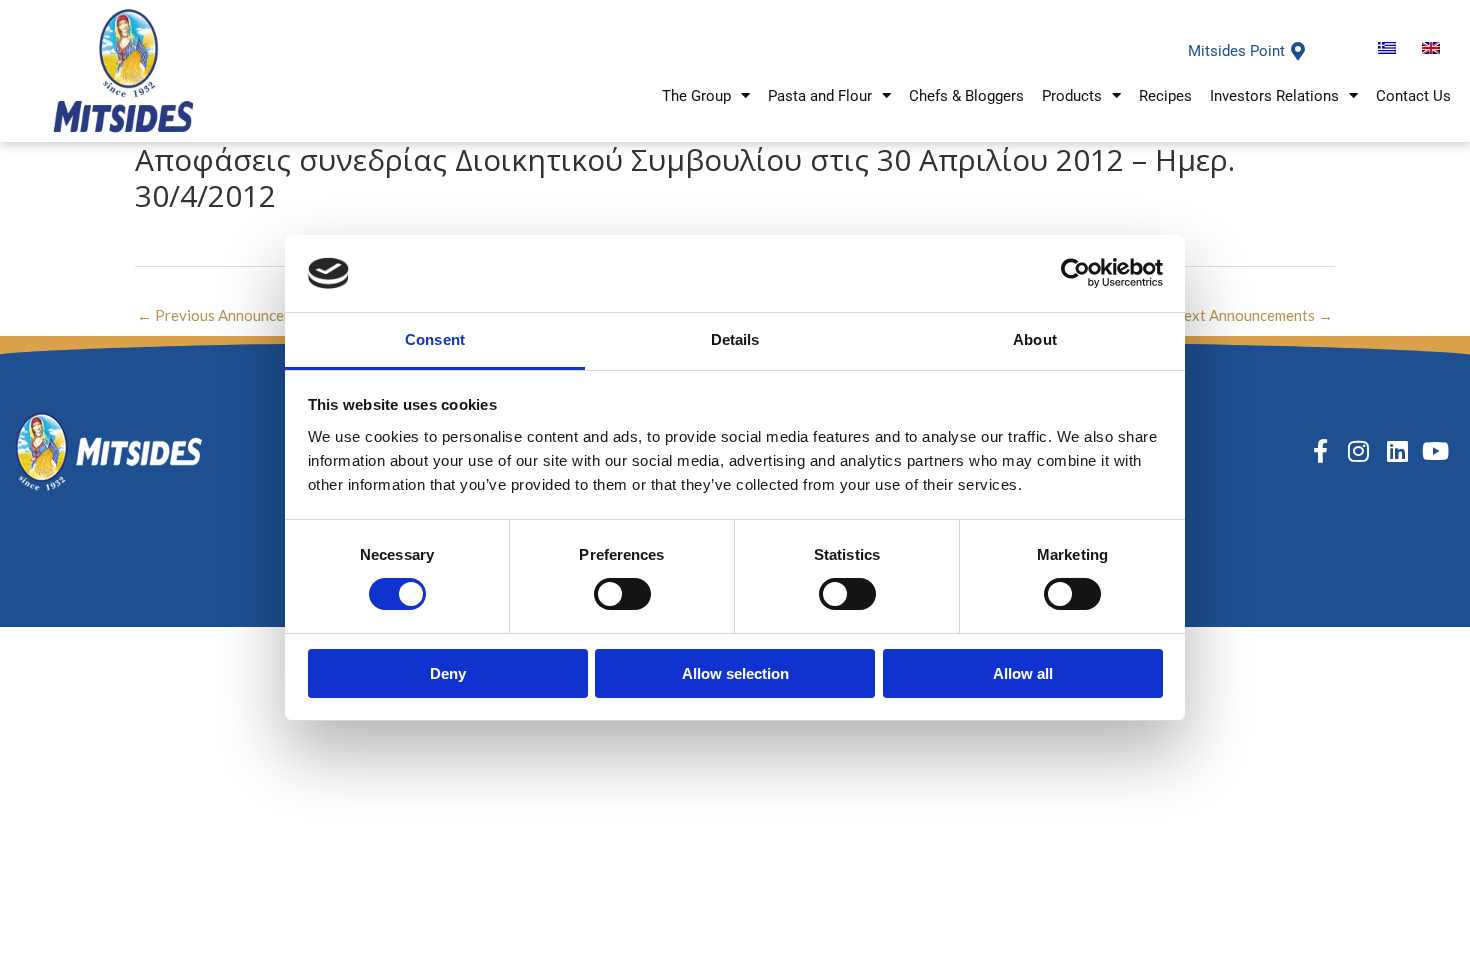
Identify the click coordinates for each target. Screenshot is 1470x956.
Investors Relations (1274, 96)
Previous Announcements (230, 315)
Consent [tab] (435, 339)
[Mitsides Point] (1298, 51)
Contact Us (1413, 96)
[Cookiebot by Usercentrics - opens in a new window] (1075, 273)
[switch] (622, 594)
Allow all (1023, 673)
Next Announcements (1253, 315)
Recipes (1165, 96)
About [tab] (1035, 339)
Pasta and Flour (820, 96)
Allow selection (735, 673)
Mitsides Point (1236, 51)
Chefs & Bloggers (966, 96)
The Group (696, 96)
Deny (448, 673)
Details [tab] (735, 339)
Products (1072, 96)
